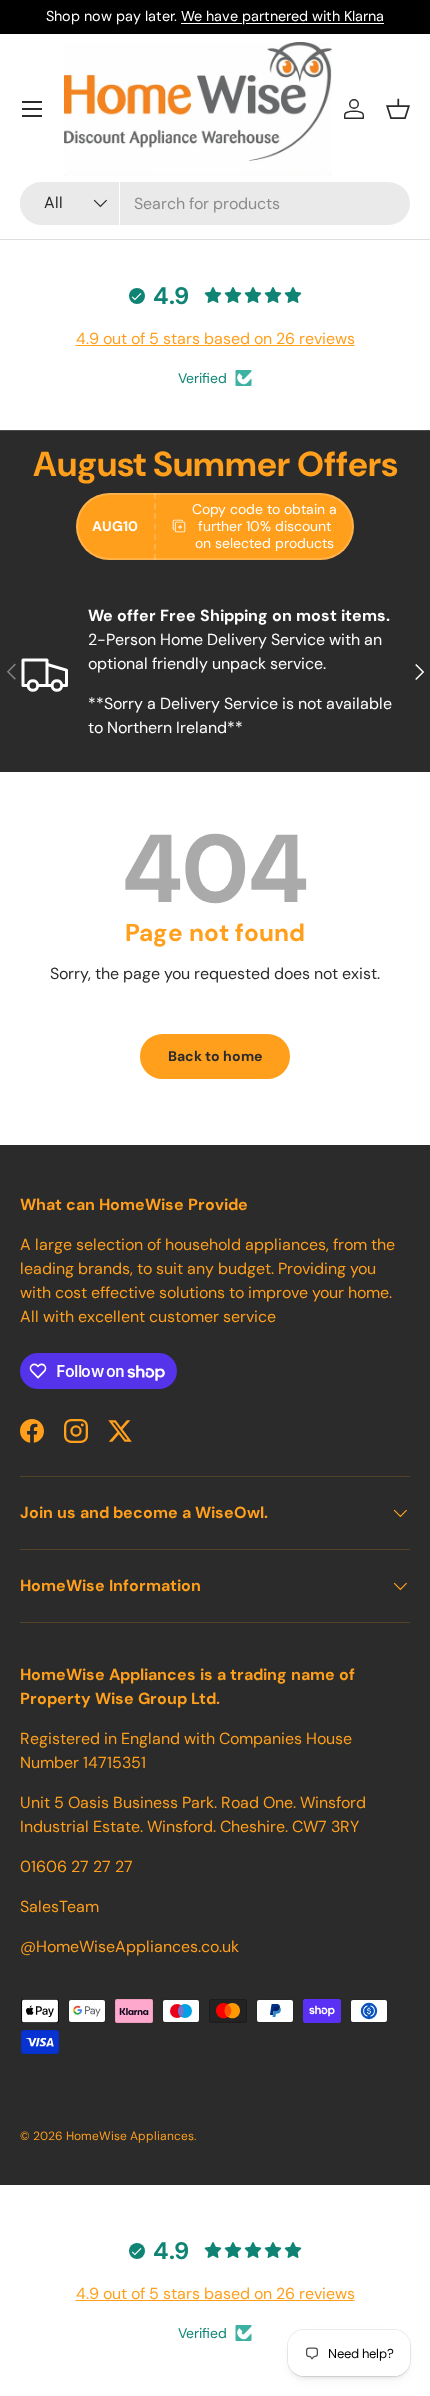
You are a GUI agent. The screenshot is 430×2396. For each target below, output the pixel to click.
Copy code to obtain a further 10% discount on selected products (264, 526)
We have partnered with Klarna (282, 16)
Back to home (215, 1056)
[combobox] (215, 203)
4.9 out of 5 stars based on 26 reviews (215, 338)
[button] (398, 109)
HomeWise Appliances (130, 2136)
